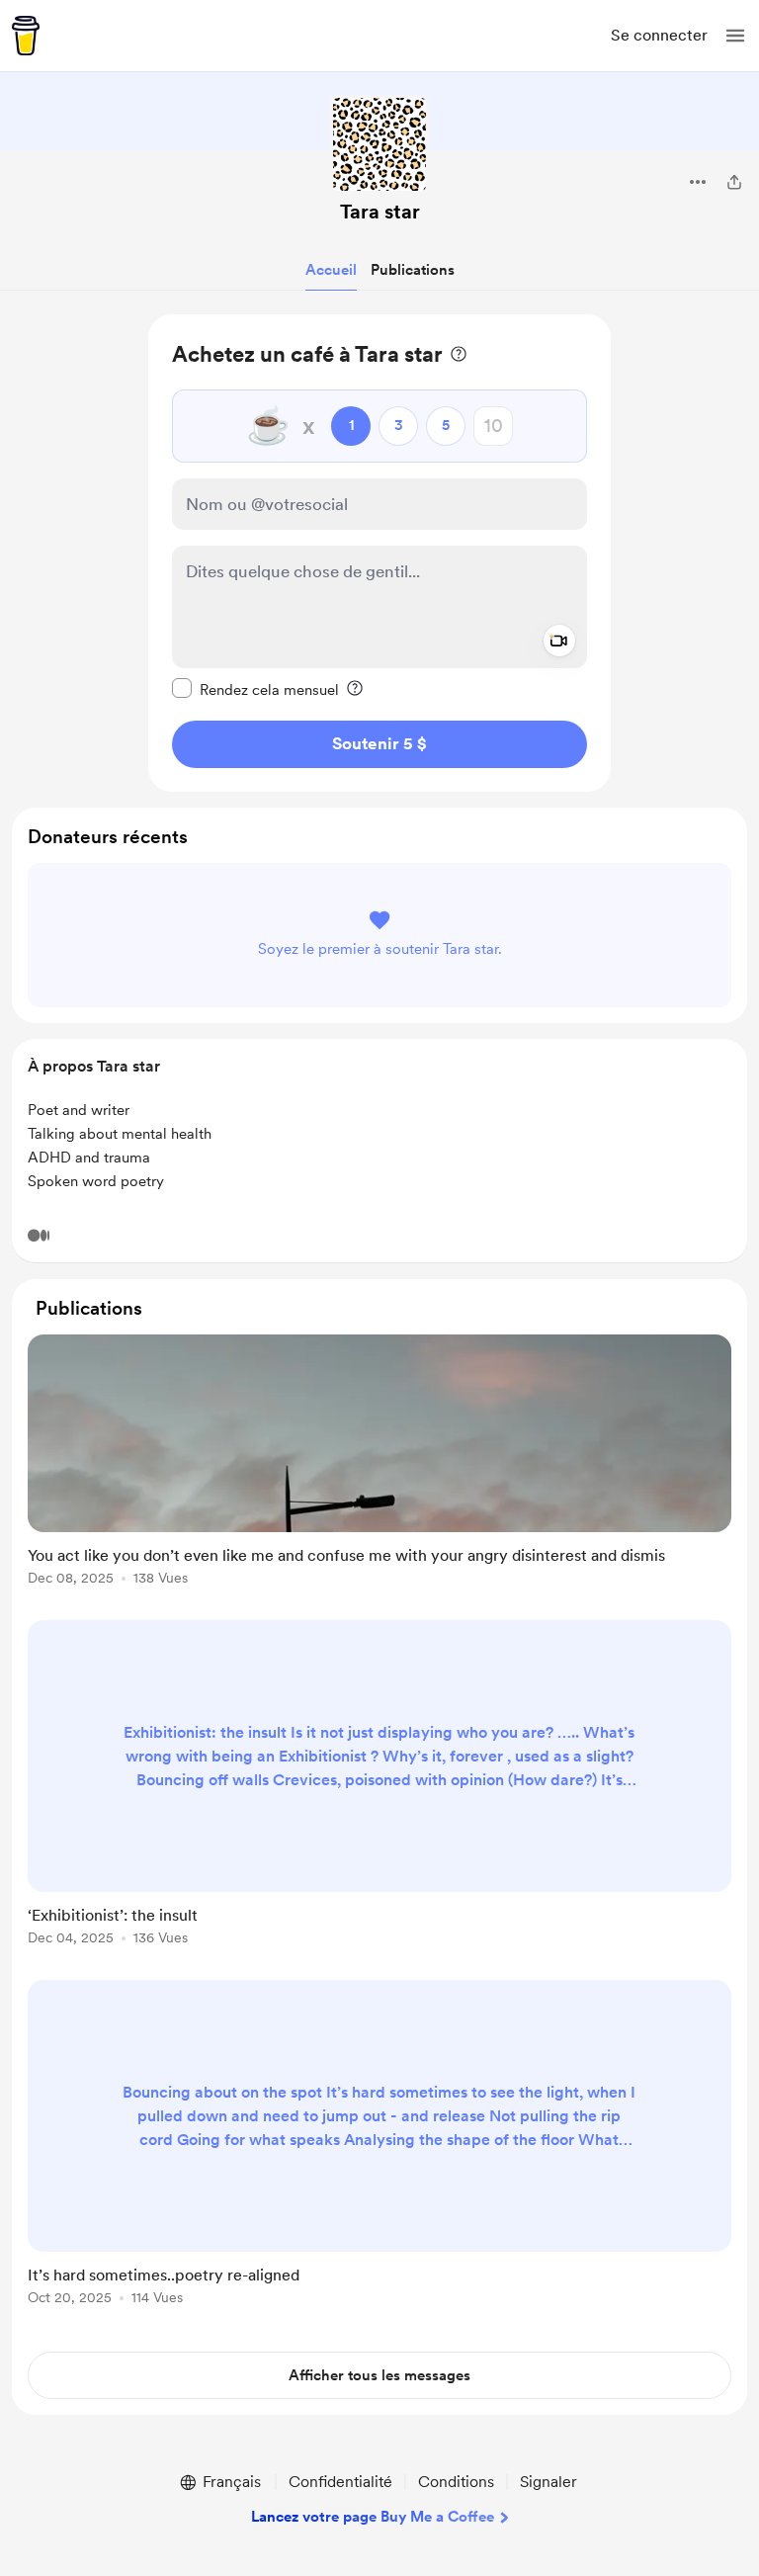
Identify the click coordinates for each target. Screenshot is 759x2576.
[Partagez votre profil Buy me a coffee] (734, 182)
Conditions (456, 2482)
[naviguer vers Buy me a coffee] (26, 36)
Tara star (380, 212)
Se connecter (659, 35)
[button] (735, 36)
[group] (379, 1471)
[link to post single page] (379, 1463)
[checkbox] (255, 689)
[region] (379, 553)
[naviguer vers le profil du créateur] (379, 144)
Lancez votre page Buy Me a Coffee (373, 2517)
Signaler (548, 2482)
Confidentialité (340, 2482)
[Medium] (39, 1236)
